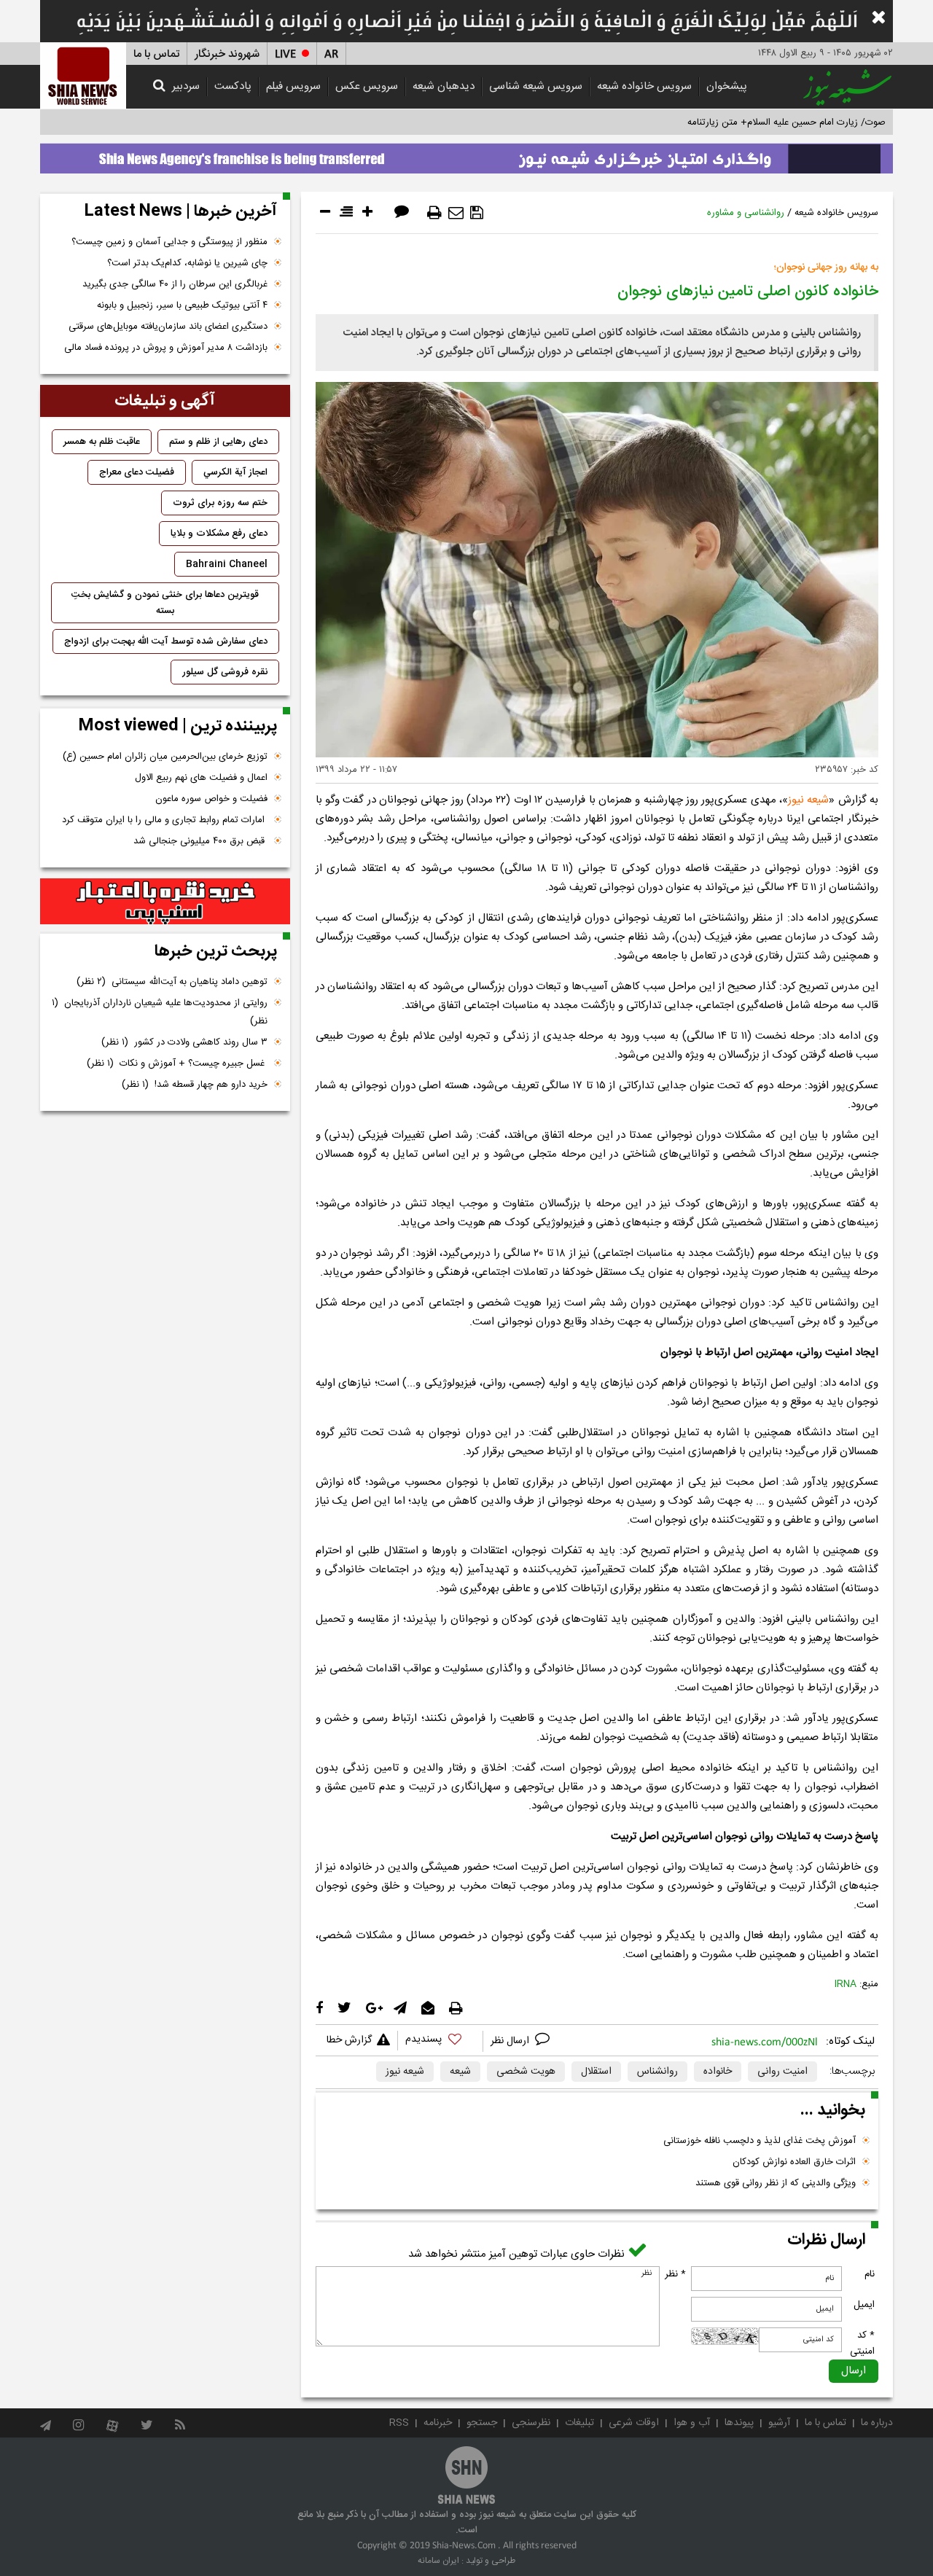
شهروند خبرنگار (227, 54)
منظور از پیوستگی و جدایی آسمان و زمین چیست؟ (169, 242)
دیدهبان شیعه (444, 86)
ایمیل (864, 2305)
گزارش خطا (349, 2040)
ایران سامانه (438, 2561)
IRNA (846, 1984)
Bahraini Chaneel (227, 564)
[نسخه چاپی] (434, 213)
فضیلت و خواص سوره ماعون (211, 799)
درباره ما (877, 2423)
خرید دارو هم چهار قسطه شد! (195, 1085)
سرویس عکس (367, 86)
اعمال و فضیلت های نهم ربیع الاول (201, 778)
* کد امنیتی (862, 2343)
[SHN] (83, 75)
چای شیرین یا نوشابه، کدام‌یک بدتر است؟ (187, 263)
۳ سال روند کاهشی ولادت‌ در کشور (184, 1042)
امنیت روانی (782, 2072)
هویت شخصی (526, 2072)
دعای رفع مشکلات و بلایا (219, 534)
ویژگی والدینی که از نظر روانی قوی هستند (776, 2183)
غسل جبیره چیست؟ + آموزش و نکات (177, 1063)
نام (870, 2274)
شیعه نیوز (808, 800)
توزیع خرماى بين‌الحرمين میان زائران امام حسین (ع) (165, 757)
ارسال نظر (511, 2041)
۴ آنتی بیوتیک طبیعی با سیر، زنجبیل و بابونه (182, 305)
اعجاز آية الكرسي (235, 472)
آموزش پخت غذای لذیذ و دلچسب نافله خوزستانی (760, 2141)
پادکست (233, 86)
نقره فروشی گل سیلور (225, 672)
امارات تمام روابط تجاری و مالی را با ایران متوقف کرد (165, 820)
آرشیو (779, 2423)
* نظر (675, 2274)
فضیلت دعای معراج (137, 472)
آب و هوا (692, 2423)
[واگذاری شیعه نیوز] (466, 155)
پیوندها (739, 2423)
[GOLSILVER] (165, 902)
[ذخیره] (477, 213)
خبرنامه (438, 2423)
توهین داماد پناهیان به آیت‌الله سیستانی (172, 982)
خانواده (718, 2072)
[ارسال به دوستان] (456, 213)
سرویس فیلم (293, 86)
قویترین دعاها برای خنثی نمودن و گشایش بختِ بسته (165, 603)
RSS (399, 2423)
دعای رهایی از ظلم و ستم (218, 442)
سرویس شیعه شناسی (536, 86)
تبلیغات (579, 2423)
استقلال (596, 2072)
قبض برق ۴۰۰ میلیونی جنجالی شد (200, 841)
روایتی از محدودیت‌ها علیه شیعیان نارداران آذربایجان (160, 1012)
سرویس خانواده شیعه (644, 86)
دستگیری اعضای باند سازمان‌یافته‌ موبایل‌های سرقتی (168, 327)
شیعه (460, 2072)
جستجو (482, 2423)
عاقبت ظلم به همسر (102, 442)
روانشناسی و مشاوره (746, 213)
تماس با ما (156, 54)
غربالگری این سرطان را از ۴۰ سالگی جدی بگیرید (175, 284)
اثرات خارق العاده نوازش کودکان (794, 2162)
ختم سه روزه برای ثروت (220, 503)
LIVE (285, 54)
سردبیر (186, 86)
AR (331, 54)
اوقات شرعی (634, 2423)
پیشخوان (727, 86)
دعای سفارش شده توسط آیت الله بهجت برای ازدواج (166, 641)
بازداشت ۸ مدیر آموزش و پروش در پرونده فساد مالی (166, 348)
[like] (440, 2041)
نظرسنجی (531, 2423)
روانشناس (657, 2072)
